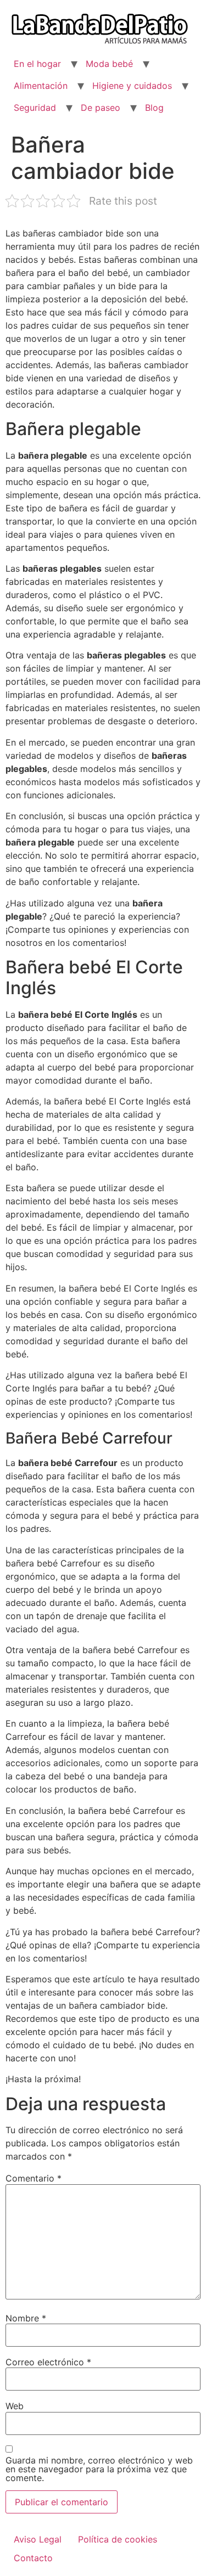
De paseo (101, 108)
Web (15, 2406)
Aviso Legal (38, 2539)
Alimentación (41, 86)
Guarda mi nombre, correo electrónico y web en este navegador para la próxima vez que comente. (99, 2469)
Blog (154, 108)
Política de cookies (118, 2539)
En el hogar (37, 64)
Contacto (33, 2558)
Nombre (26, 2318)
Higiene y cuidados (132, 86)
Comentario (34, 2178)
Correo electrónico (48, 2362)
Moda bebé (109, 64)
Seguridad (35, 108)
